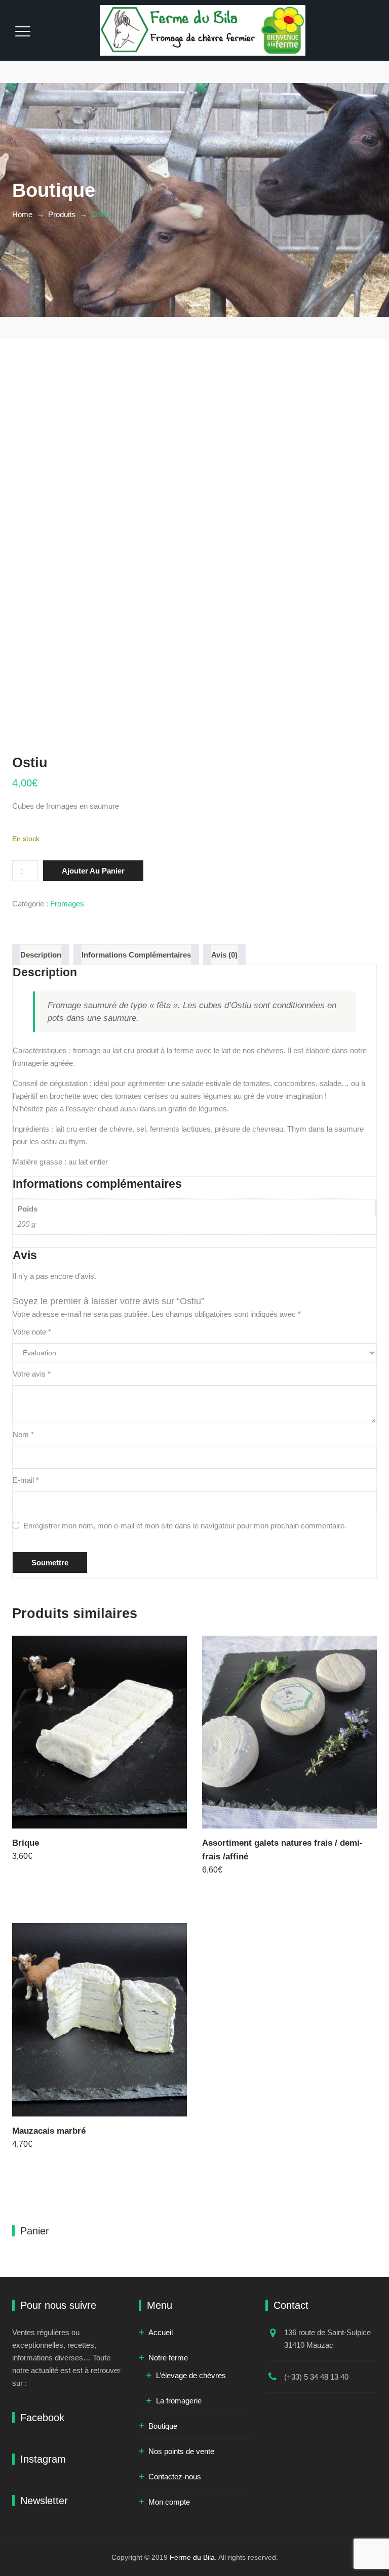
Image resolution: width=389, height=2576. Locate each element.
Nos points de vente (181, 2451)
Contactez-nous (175, 2477)
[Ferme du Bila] (203, 30)
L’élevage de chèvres (191, 2375)
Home (22, 214)
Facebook (42, 2418)
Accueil (161, 2332)
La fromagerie (179, 2401)
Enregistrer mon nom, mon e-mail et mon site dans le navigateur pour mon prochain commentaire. (185, 1526)
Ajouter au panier (93, 871)
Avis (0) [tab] (224, 955)
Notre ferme (168, 2358)
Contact (291, 2305)
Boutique (163, 2426)
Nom (23, 1435)
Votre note (32, 1332)
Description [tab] (41, 955)
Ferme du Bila (192, 2557)
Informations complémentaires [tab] (136, 955)
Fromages (67, 904)
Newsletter (44, 2501)
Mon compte (169, 2502)
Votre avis (32, 1374)
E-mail (26, 1480)
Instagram (43, 2459)
